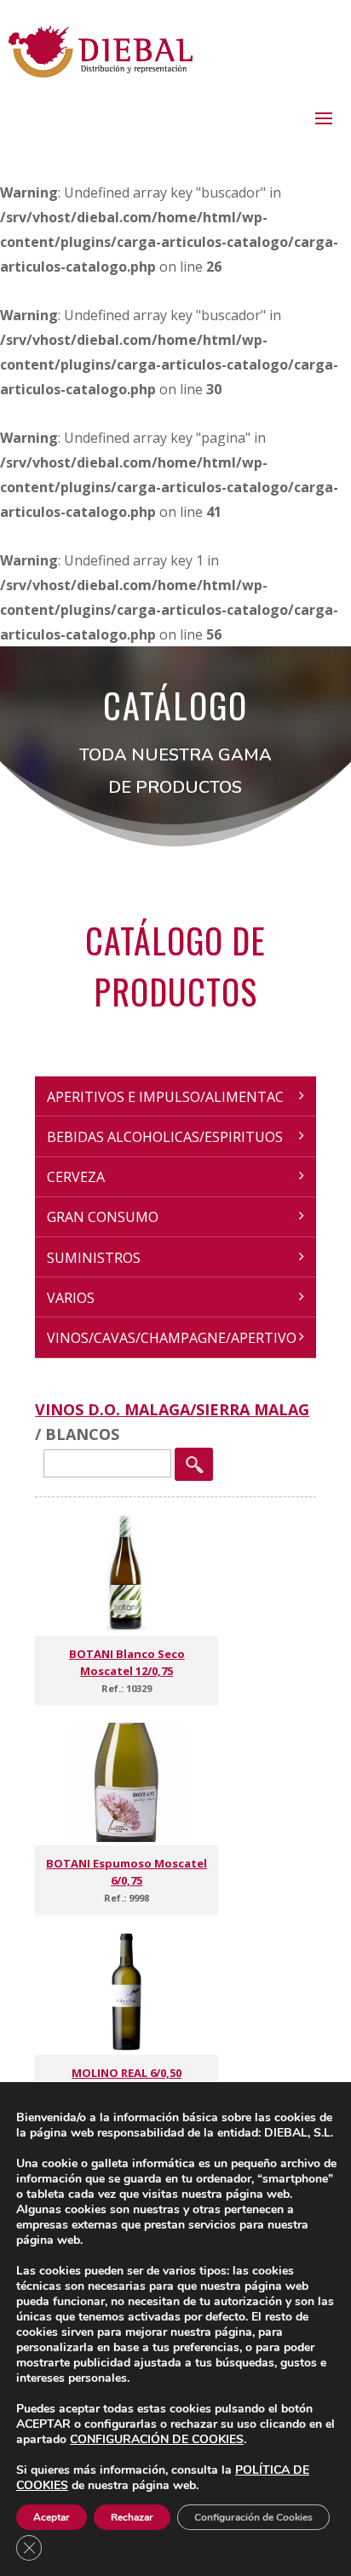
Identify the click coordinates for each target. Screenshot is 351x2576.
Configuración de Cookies (253, 2517)
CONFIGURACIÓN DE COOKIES (157, 2440)
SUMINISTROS (94, 1258)
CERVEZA (76, 1177)
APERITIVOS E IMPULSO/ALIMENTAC (165, 1097)
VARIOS (71, 1298)
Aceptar (52, 2517)
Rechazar (132, 2517)
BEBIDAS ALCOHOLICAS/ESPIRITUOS (165, 1137)
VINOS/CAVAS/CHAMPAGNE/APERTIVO (172, 1338)
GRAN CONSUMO (103, 1217)
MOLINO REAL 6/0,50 (127, 2073)
